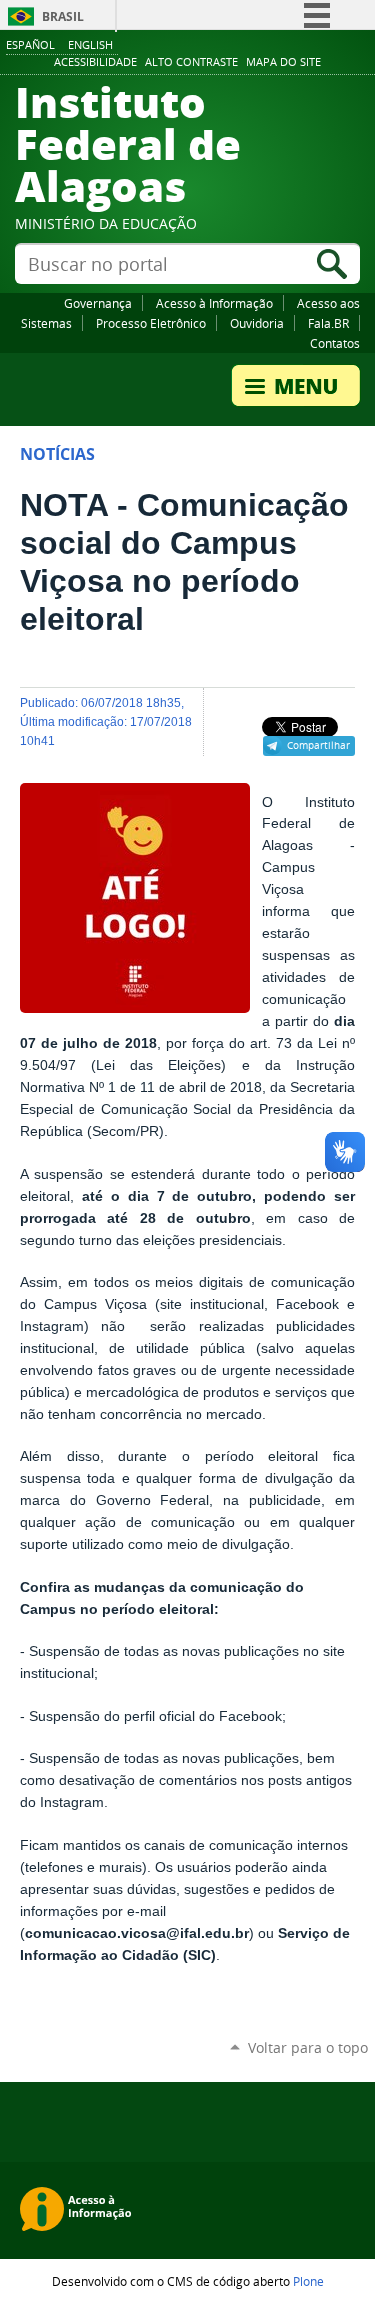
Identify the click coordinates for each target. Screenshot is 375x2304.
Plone (308, 2281)
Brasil (63, 16)
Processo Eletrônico (151, 323)
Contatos (335, 343)
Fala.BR (328, 323)
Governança (98, 303)
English (90, 44)
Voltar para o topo (308, 2047)
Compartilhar (318, 745)
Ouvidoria (257, 323)
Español (30, 44)
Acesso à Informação (214, 303)
